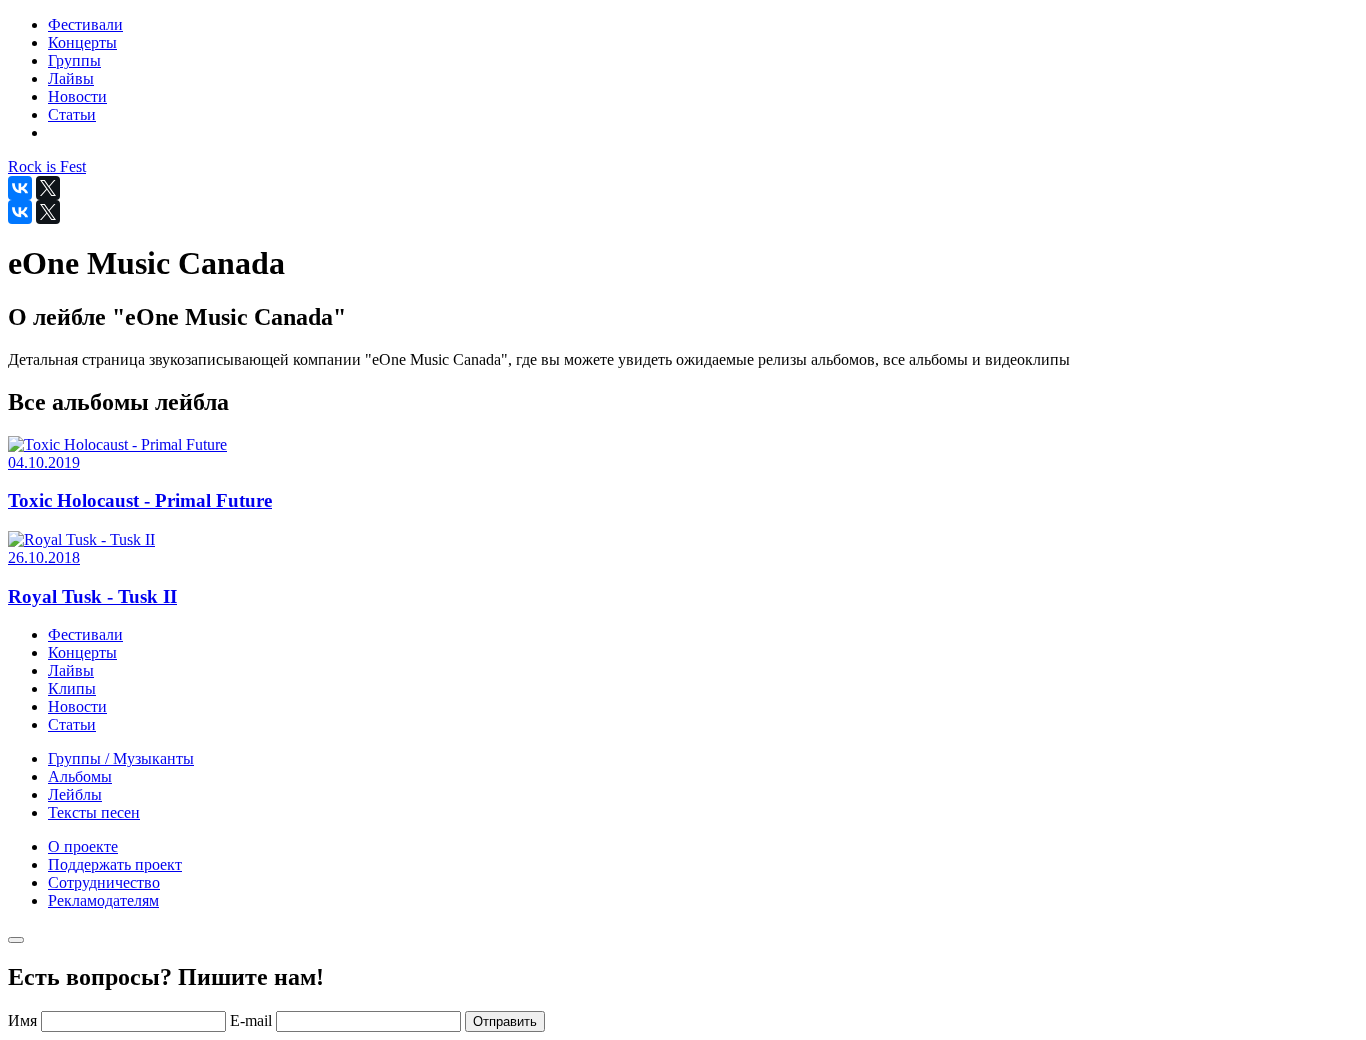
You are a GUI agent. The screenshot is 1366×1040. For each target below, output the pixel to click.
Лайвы (71, 670)
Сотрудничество (104, 882)
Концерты (82, 652)
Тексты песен (94, 812)
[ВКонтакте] (20, 188)
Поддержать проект (115, 864)
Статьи (72, 724)
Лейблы (75, 794)
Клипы (72, 688)
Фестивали (85, 634)
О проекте (83, 846)
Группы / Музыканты (121, 758)
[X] (48, 188)
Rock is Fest (47, 166)
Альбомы (80, 776)
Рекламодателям (103, 900)
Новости (77, 706)
